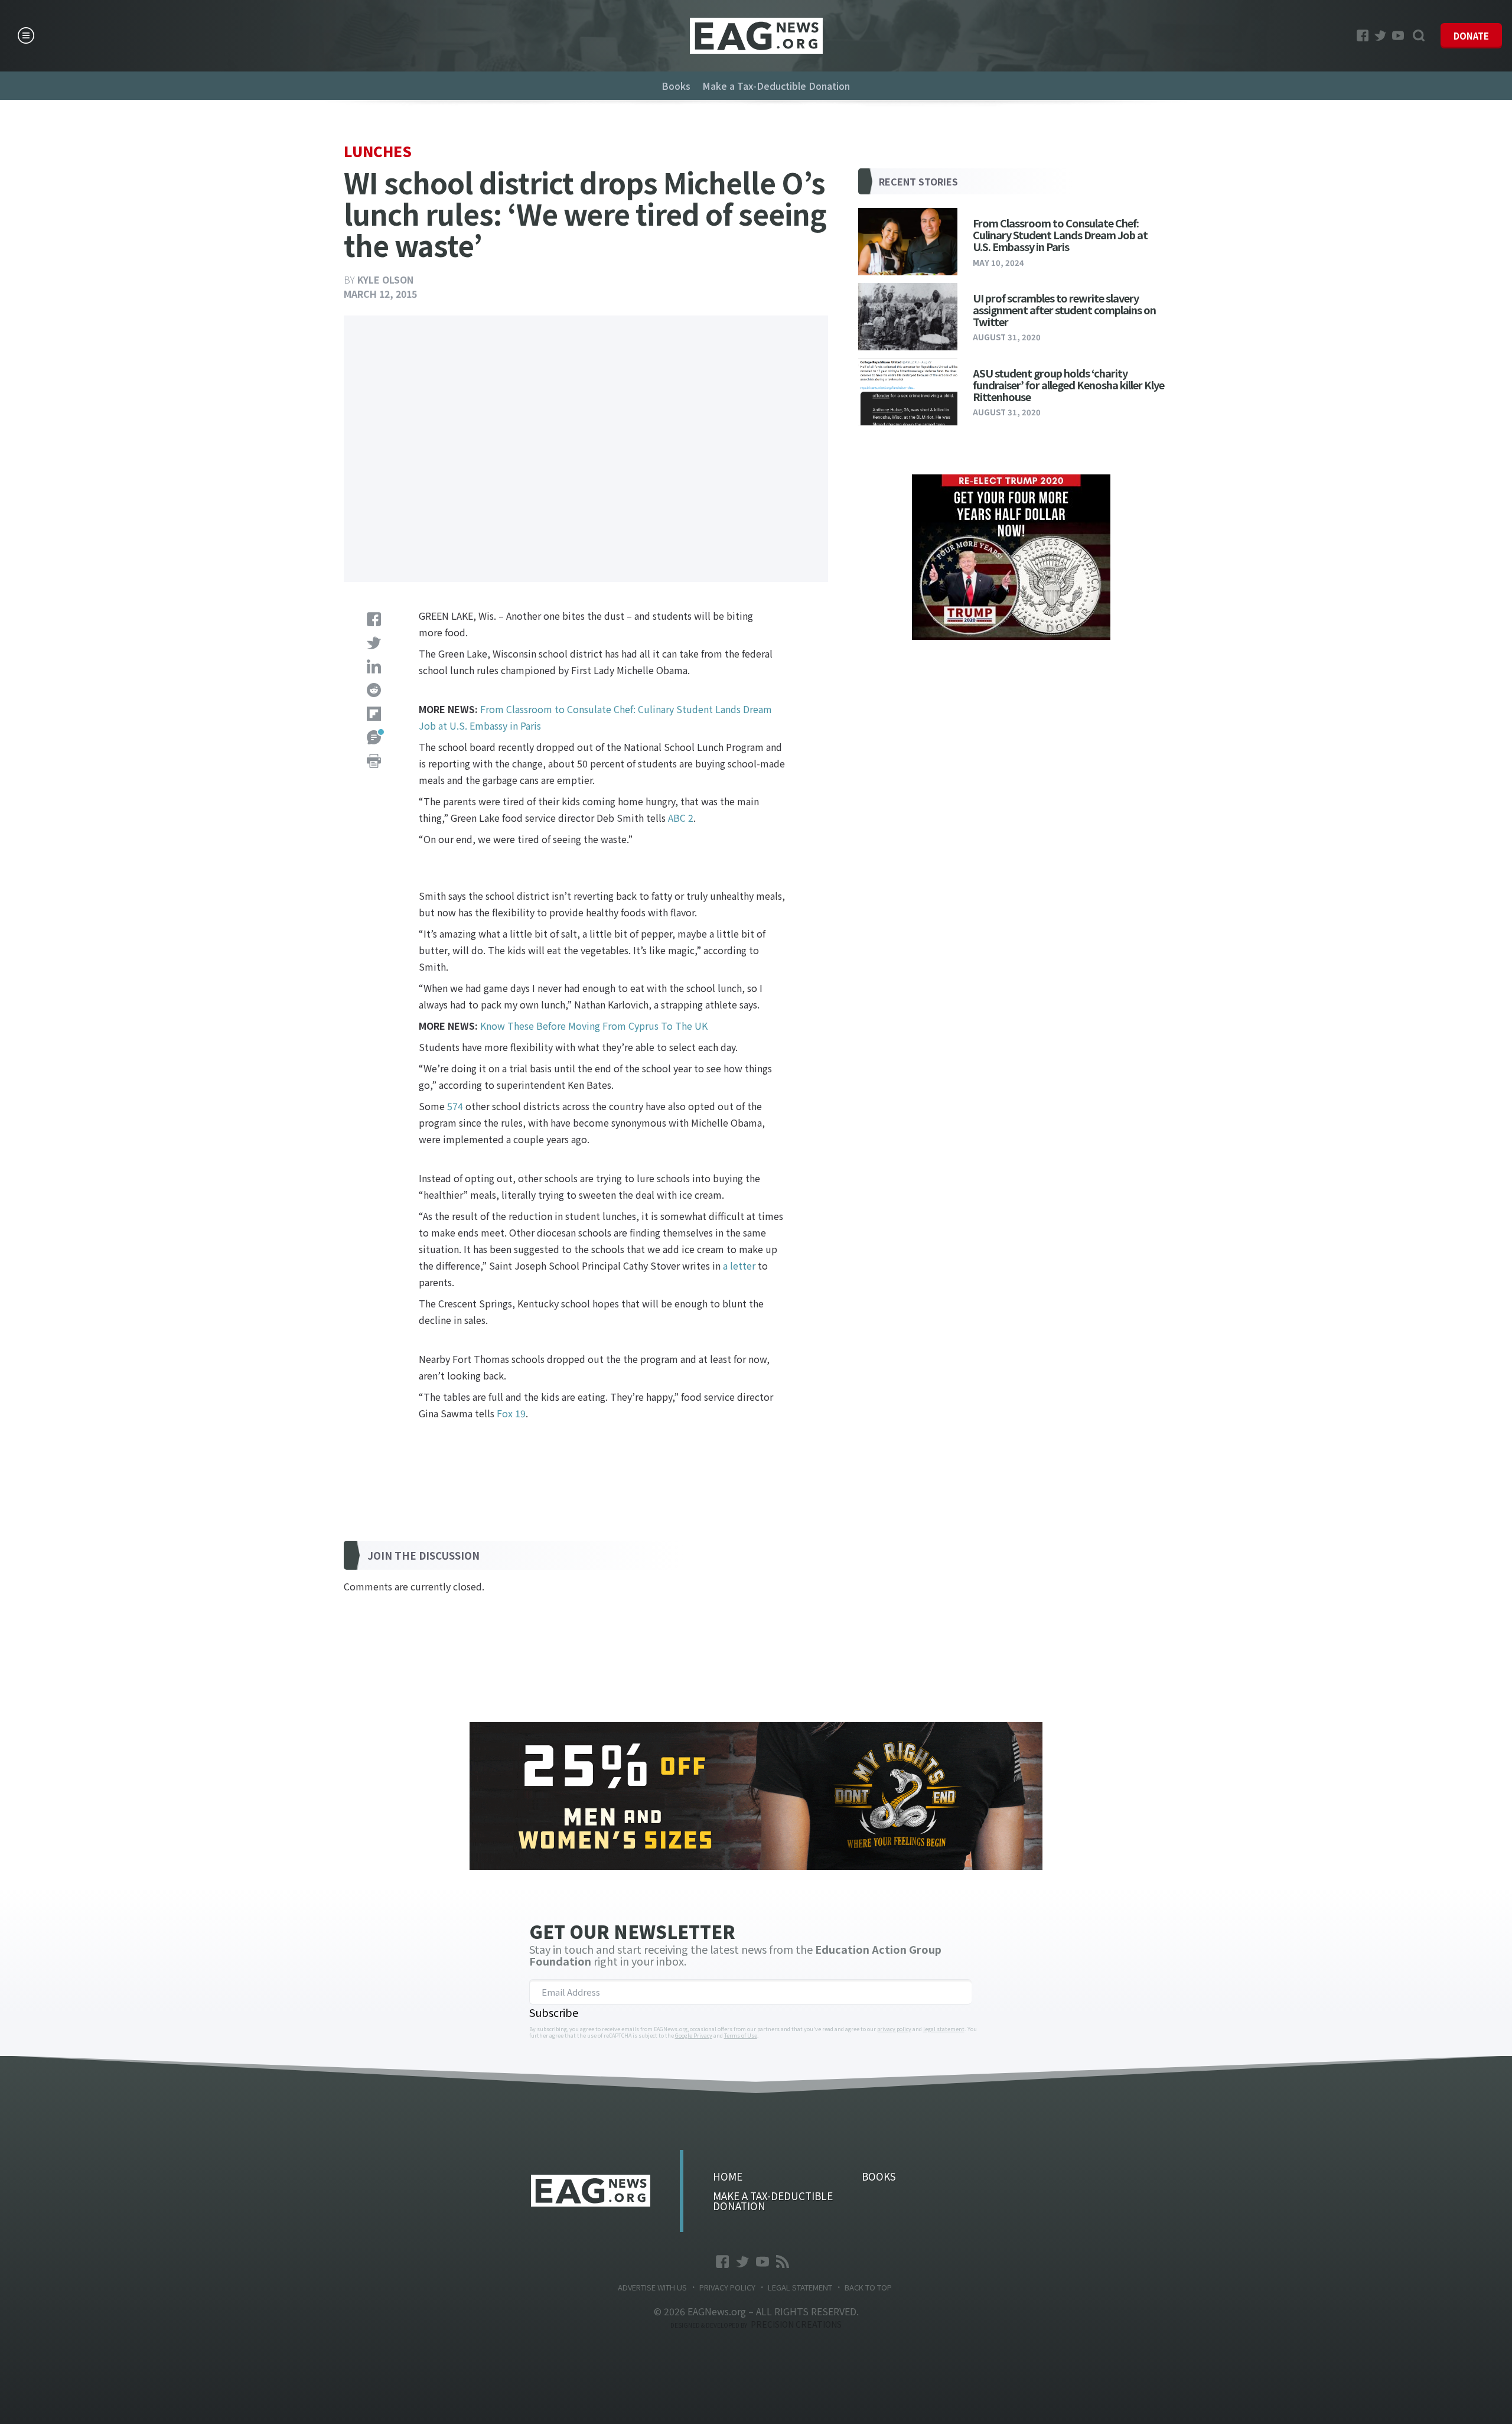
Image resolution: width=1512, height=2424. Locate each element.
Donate (1471, 36)
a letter (739, 1265)
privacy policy (894, 2029)
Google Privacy (694, 2036)
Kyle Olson (385, 279)
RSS (783, 2262)
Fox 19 (511, 1413)
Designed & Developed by (756, 2325)
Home (728, 2176)
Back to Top (868, 2287)
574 (455, 1106)
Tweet (374, 643)
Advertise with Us (652, 2287)
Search (1419, 35)
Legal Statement (800, 2287)
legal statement (944, 2029)
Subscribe (554, 2012)
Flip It (374, 714)
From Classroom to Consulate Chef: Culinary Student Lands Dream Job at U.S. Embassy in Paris (1060, 235)
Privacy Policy (727, 2287)
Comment (374, 737)
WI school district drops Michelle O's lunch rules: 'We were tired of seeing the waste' (756, 36)
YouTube (1398, 35)
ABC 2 (681, 818)
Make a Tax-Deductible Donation (776, 86)
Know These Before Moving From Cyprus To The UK (594, 1026)
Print (374, 761)
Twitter (1380, 35)
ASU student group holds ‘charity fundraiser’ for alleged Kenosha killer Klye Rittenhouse (1068, 385)
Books (676, 86)
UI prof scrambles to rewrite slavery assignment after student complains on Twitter (1064, 310)
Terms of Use (741, 2036)
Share (374, 619)
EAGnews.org (591, 2191)
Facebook (1363, 35)
